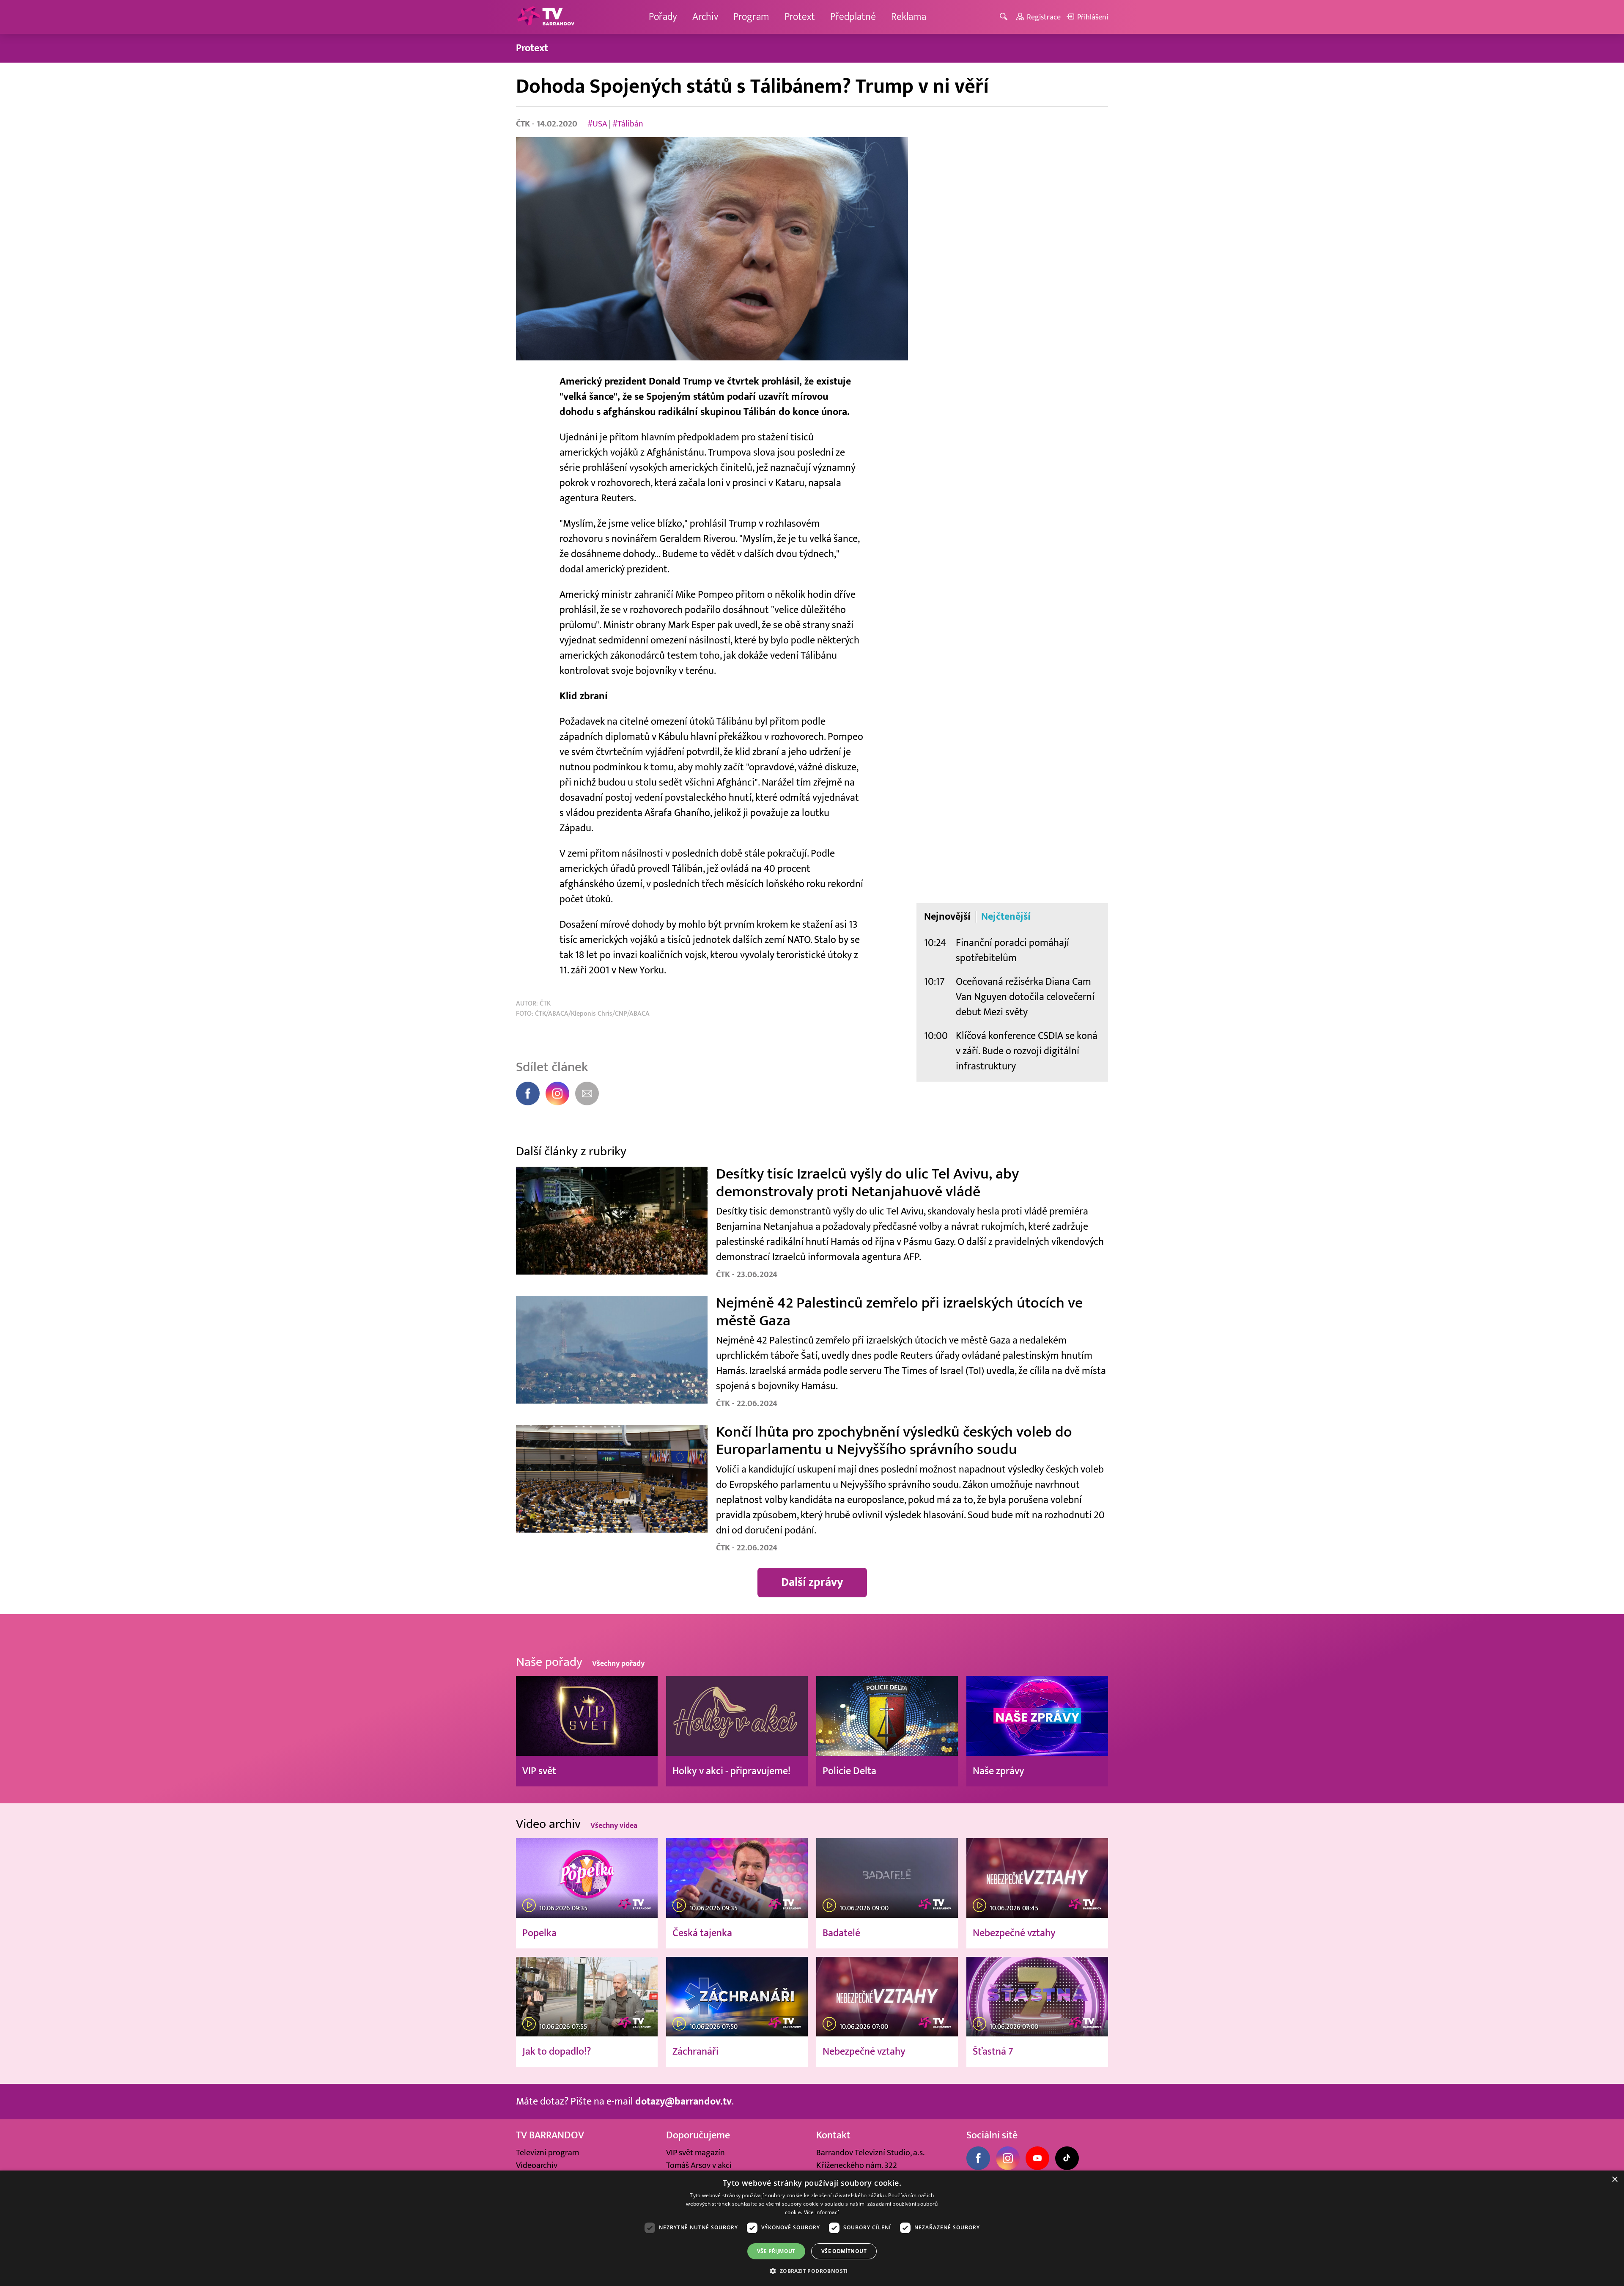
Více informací (822, 2212)
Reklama (909, 17)
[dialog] (812, 2228)
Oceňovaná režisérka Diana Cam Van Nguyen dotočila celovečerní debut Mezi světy (1025, 997)
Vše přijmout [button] (776, 2251)
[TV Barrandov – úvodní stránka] (546, 17)
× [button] (1614, 2180)
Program (751, 17)
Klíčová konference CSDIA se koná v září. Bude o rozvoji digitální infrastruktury (1027, 1051)
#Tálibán (628, 124)
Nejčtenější (1006, 917)
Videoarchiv (537, 2165)
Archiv (705, 17)
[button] (812, 2271)
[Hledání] (1005, 17)
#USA (597, 124)
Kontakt (833, 2135)
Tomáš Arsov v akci (699, 2165)
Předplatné (853, 17)
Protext (800, 17)
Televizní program (547, 2153)
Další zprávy (812, 1582)
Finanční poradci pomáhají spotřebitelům (1012, 950)
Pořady (663, 17)
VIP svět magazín (695, 2153)
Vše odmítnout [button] (844, 2251)
